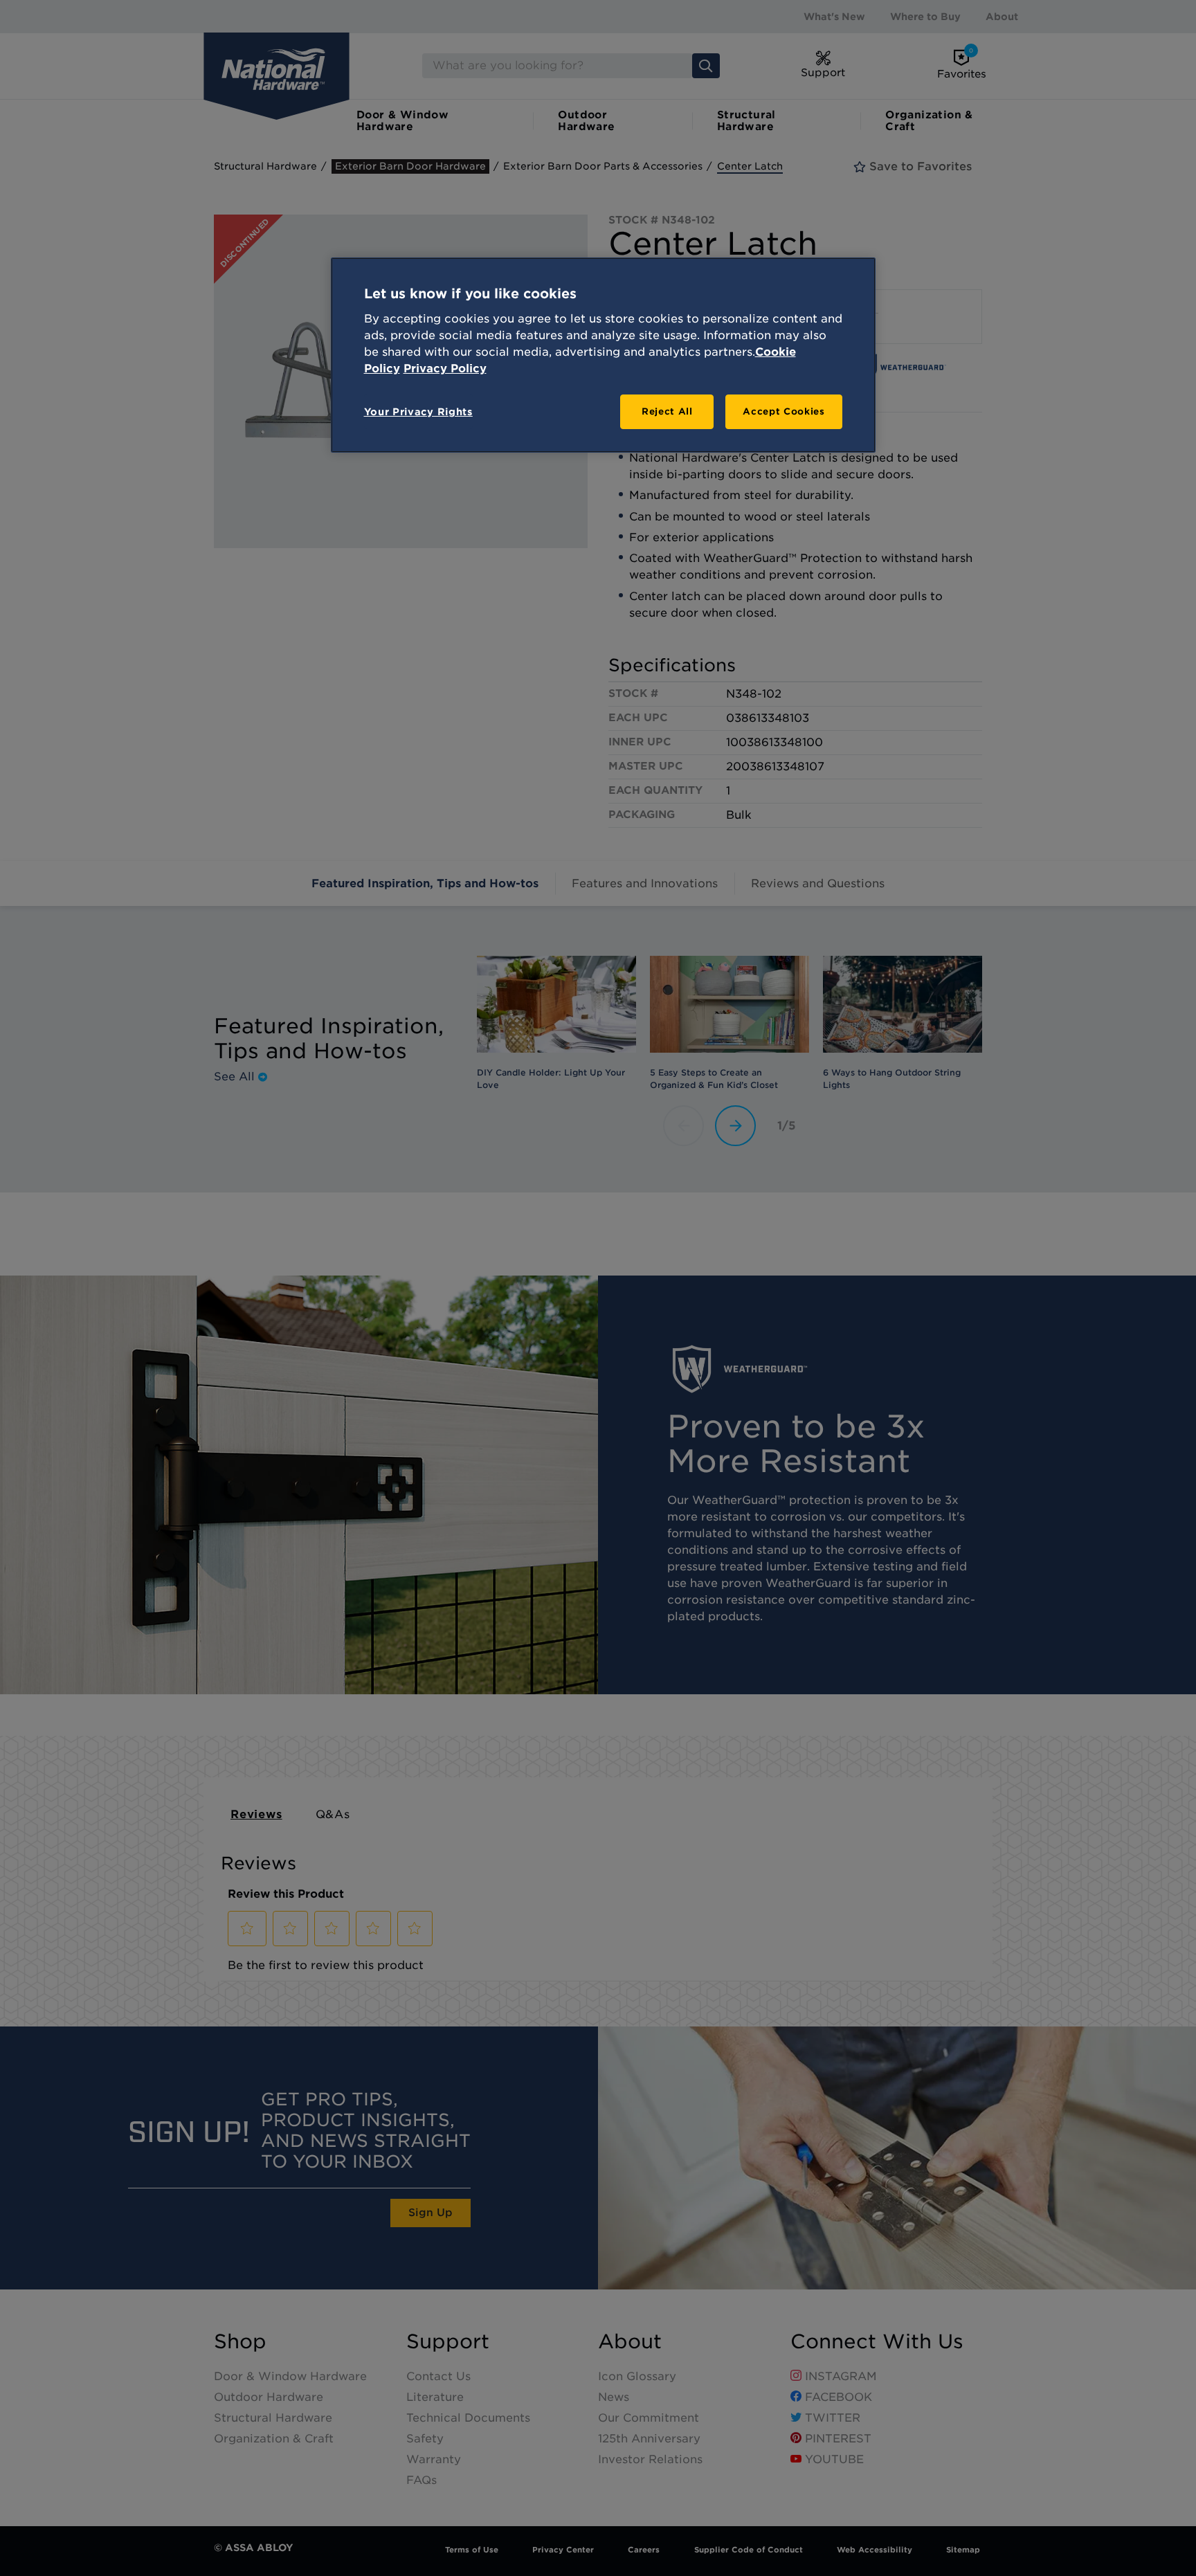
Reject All (667, 411)
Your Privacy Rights (418, 412)
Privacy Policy (445, 369)
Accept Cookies (783, 411)
